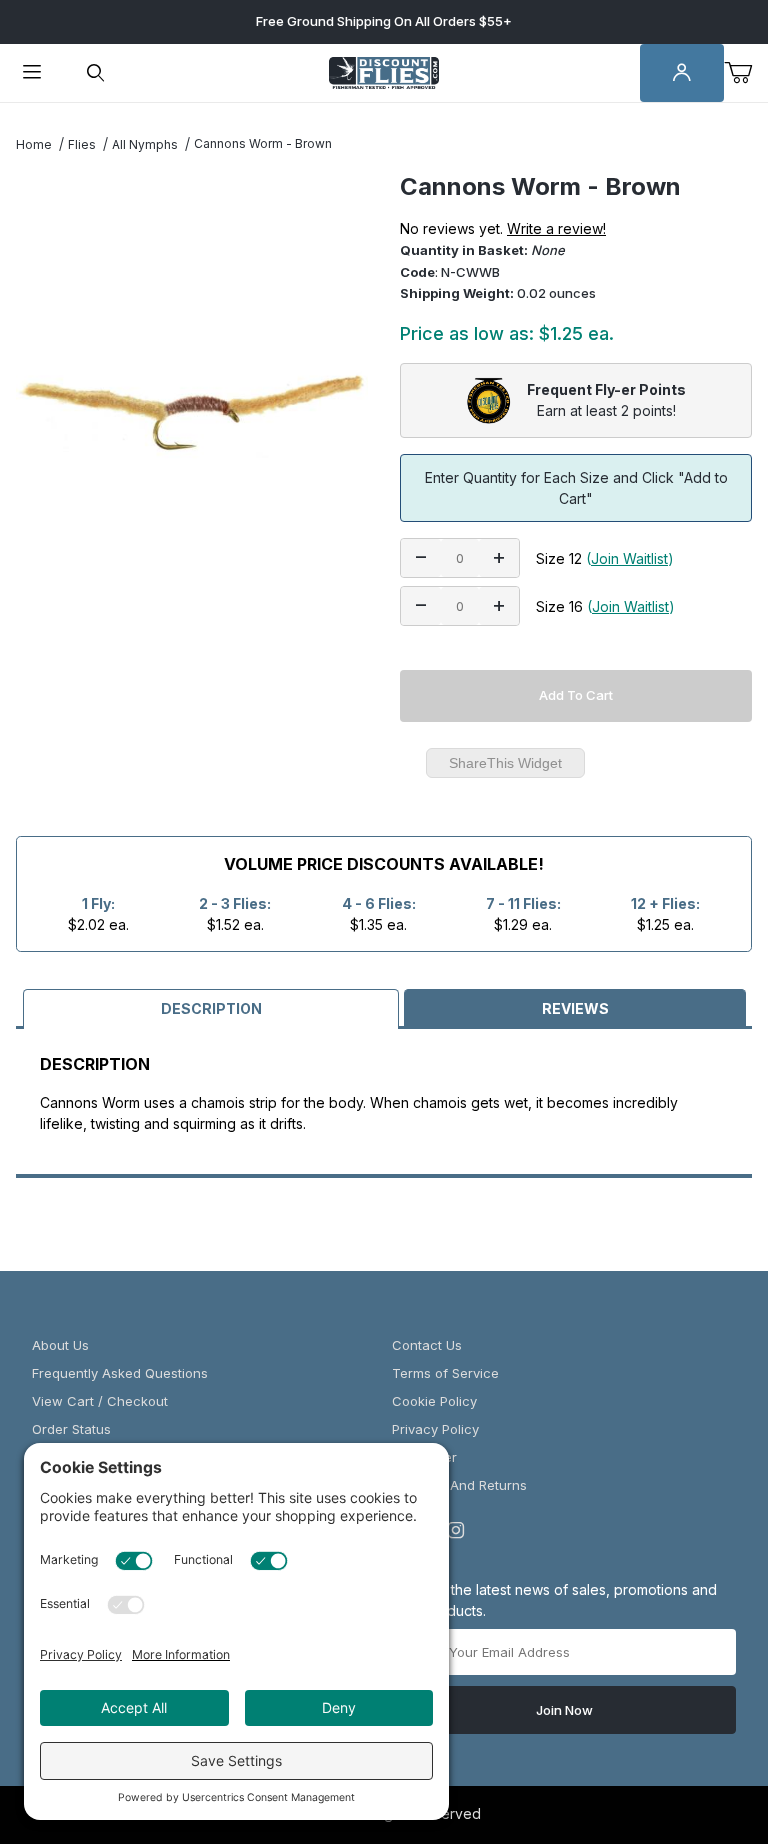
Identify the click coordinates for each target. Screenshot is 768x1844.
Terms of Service (445, 1373)
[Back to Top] (707, 1719)
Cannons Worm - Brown (263, 143)
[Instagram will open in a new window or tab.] (456, 1530)
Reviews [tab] (575, 1008)
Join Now (564, 1710)
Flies (82, 144)
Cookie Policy (434, 1401)
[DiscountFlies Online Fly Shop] (384, 71)
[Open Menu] (32, 73)
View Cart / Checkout (100, 1401)
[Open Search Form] (96, 73)
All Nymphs (145, 144)
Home (34, 144)
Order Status (71, 1429)
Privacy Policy (435, 1429)
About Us (60, 1345)
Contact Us (427, 1345)
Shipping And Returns (459, 1485)
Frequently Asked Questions (120, 1373)
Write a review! (556, 228)
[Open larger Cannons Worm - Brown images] (192, 412)
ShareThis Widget (505, 763)
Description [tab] (211, 1008)
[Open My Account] (682, 73)
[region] (192, 704)
